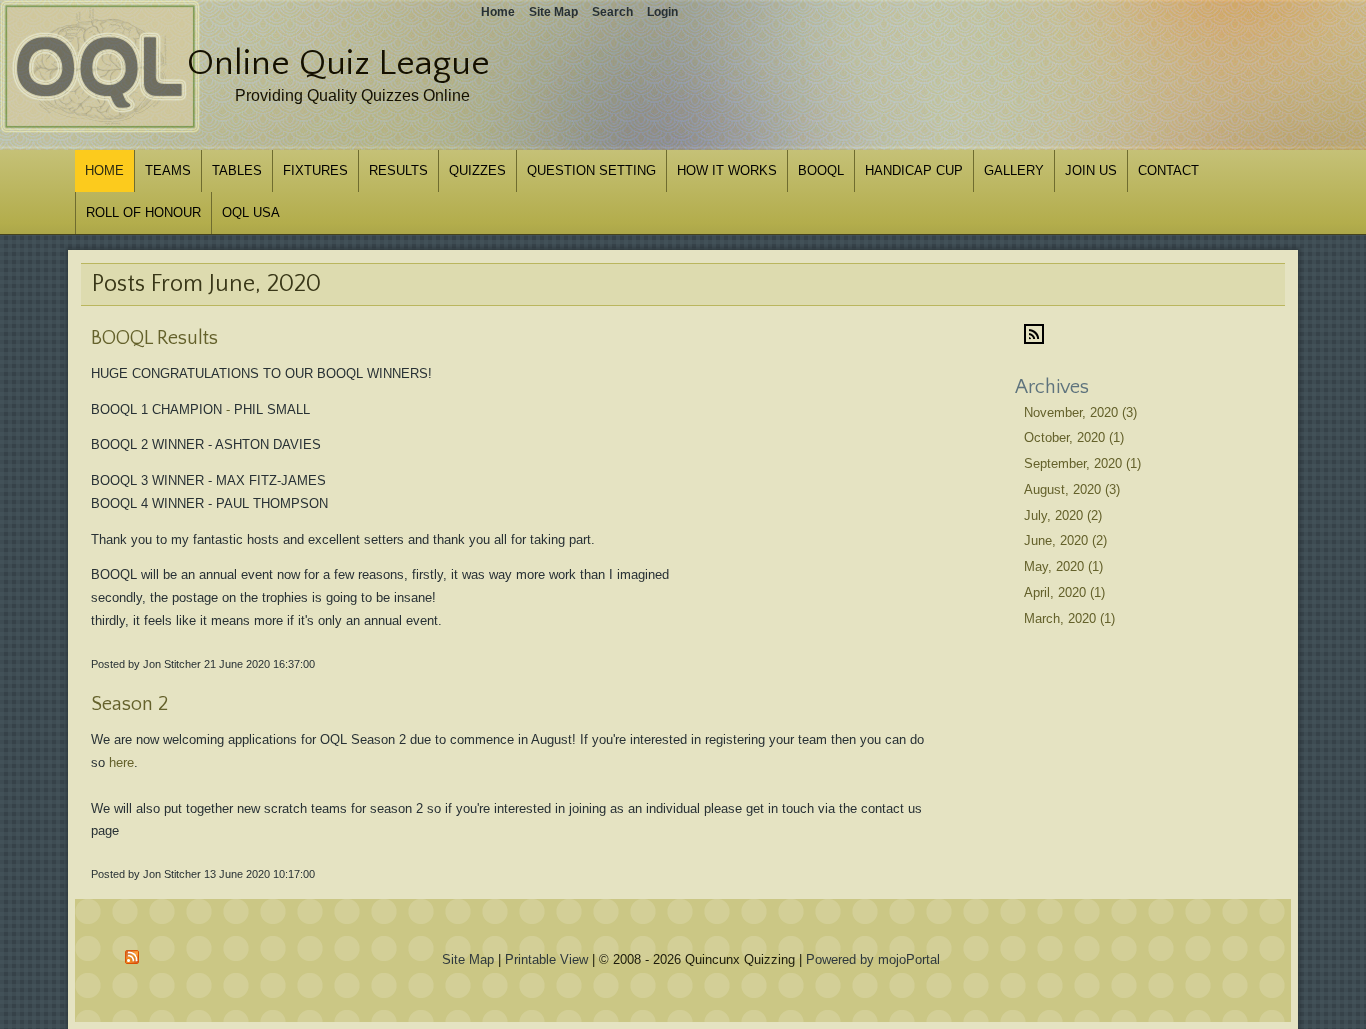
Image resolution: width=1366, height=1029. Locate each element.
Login (662, 12)
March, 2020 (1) (1069, 618)
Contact (1168, 170)
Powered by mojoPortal (873, 959)
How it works (727, 170)
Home (104, 170)
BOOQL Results (154, 338)
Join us (1091, 170)
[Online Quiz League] (100, 128)
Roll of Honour (143, 212)
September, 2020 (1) (1082, 463)
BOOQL (821, 170)
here (121, 762)
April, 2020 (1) (1064, 592)
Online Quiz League (338, 63)
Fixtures (315, 170)
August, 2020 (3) (1072, 489)
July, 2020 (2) (1063, 515)
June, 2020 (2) (1065, 540)
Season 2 (129, 704)
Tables (237, 170)
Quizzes (477, 170)
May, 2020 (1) (1063, 566)
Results (398, 170)
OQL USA (251, 212)
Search (612, 12)
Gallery (1014, 170)
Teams (168, 170)
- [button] (228, 409)
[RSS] (133, 957)
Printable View (546, 959)
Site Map (468, 959)
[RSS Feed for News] (1034, 339)
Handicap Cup (914, 170)
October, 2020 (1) (1074, 437)
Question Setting (591, 170)
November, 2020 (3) (1080, 412)
